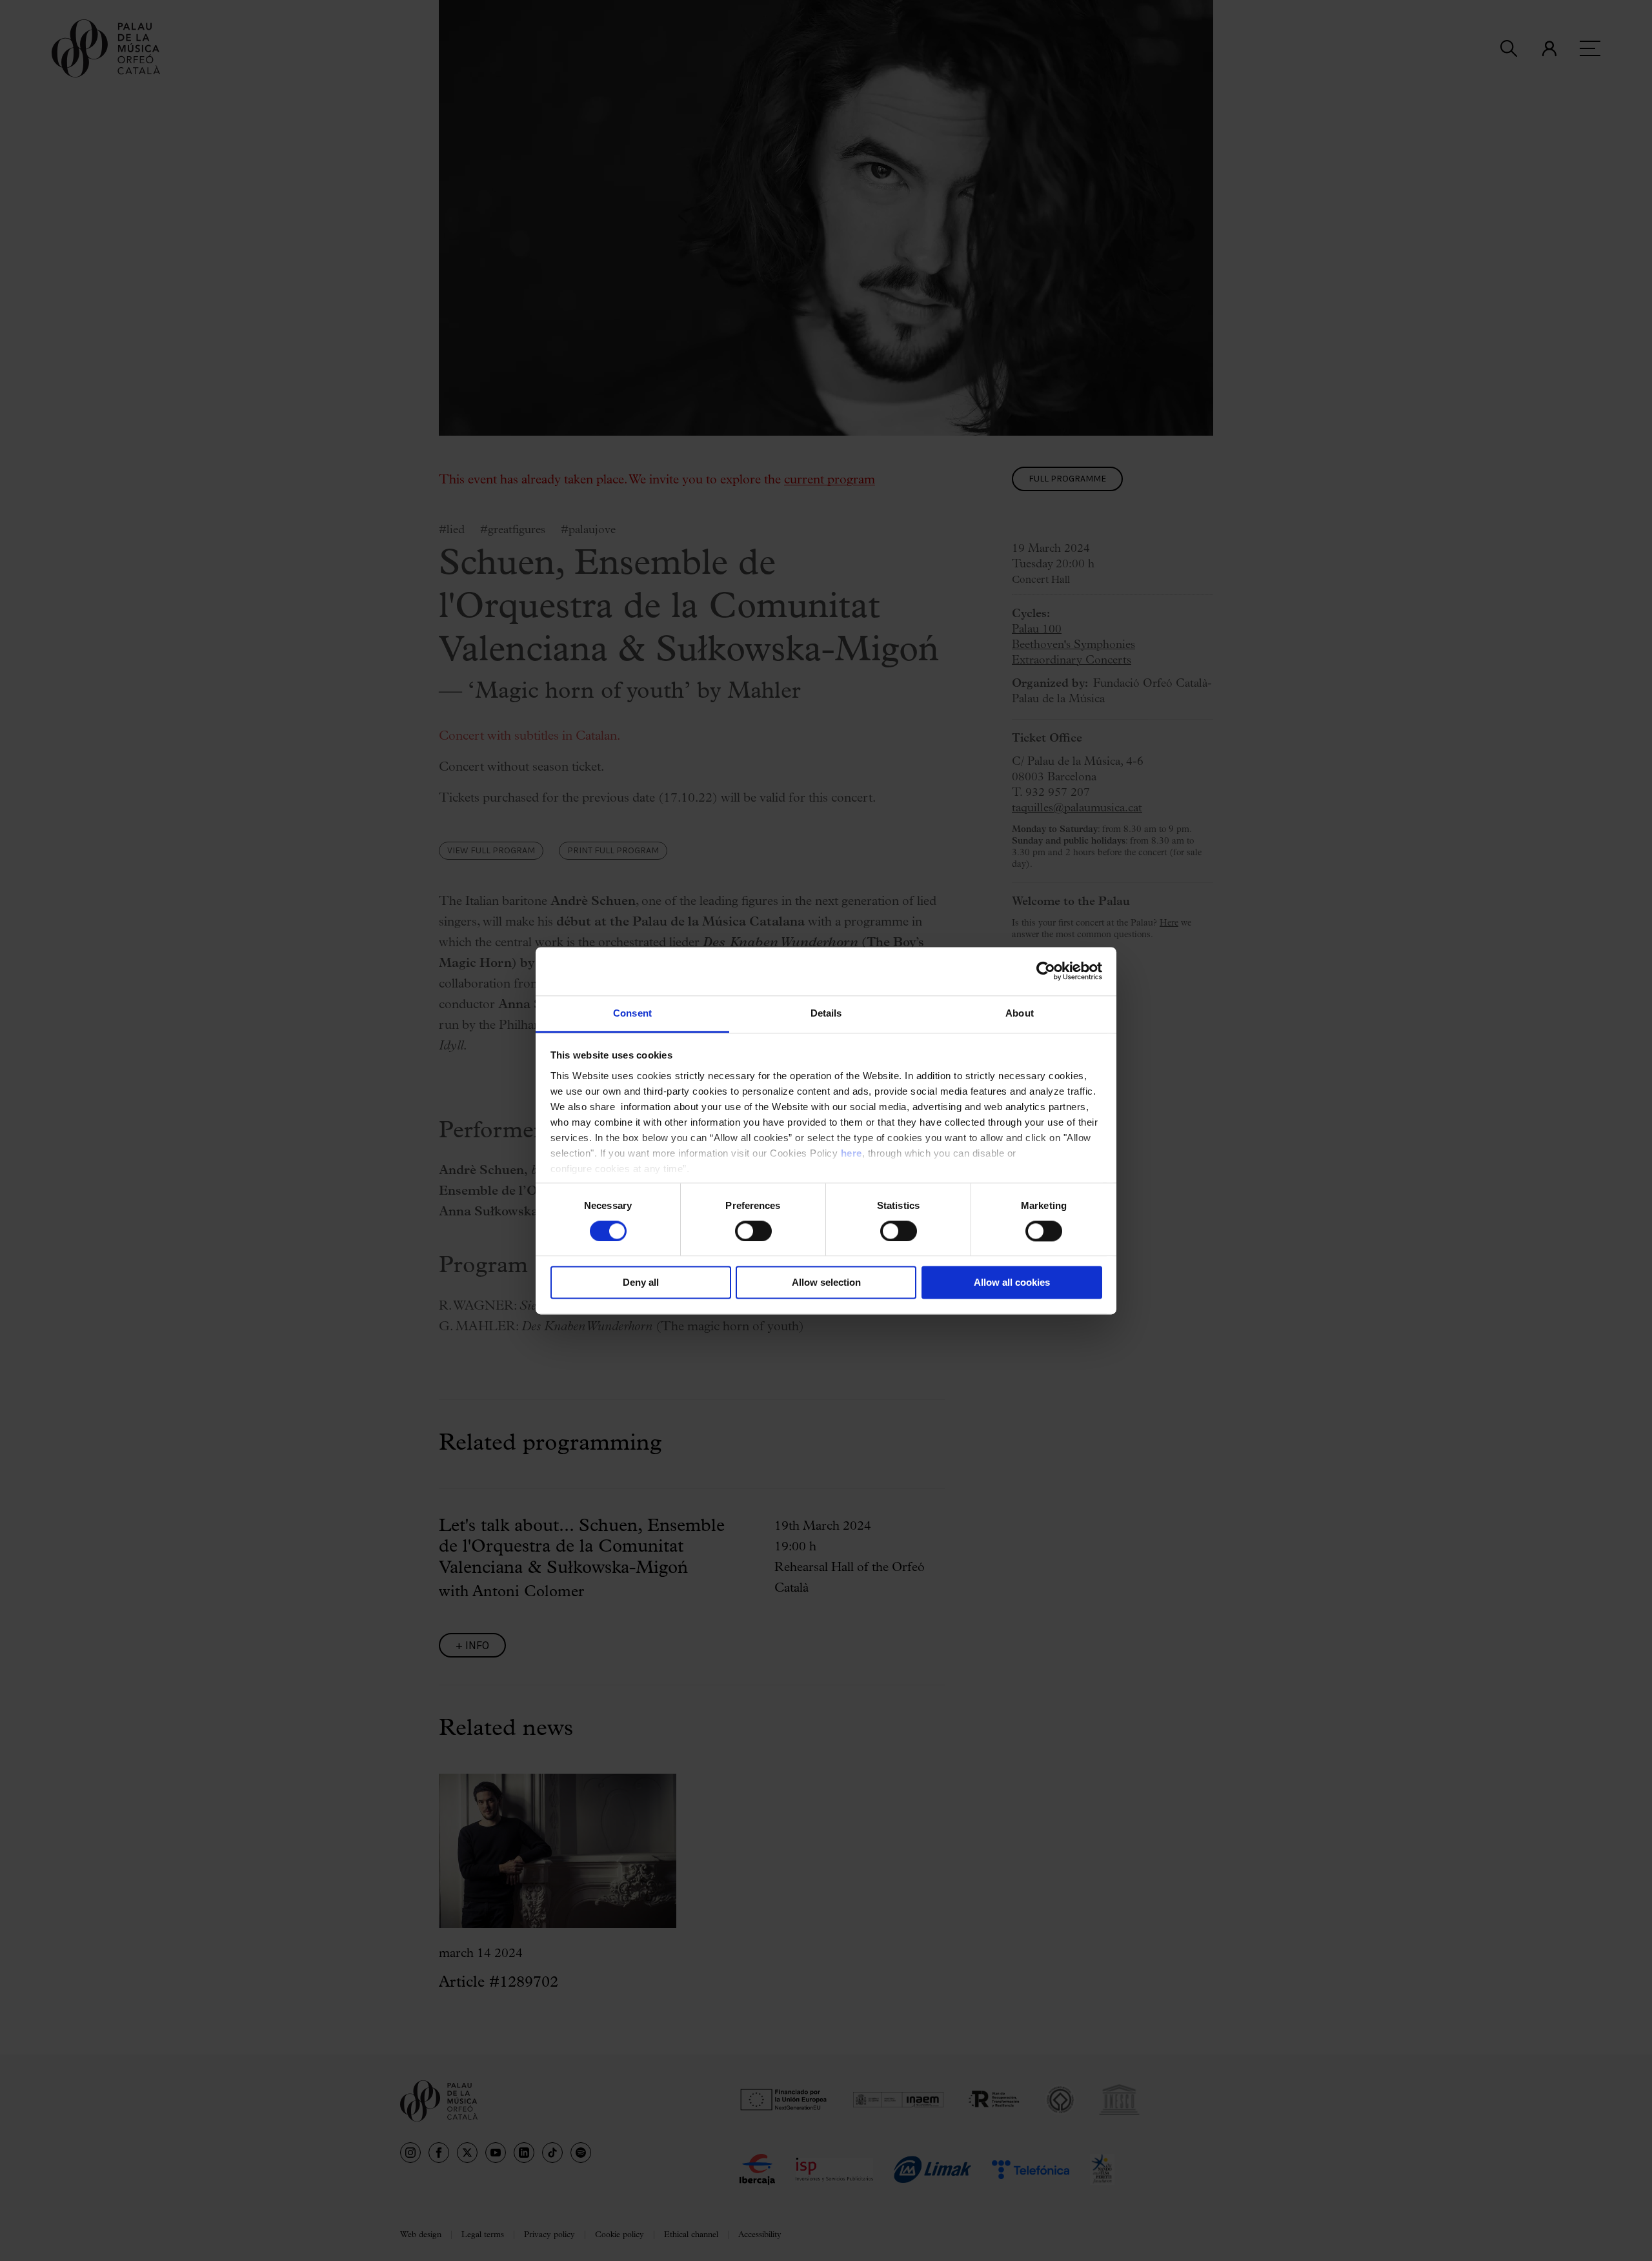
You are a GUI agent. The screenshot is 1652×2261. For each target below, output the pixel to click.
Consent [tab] (632, 1013)
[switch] (753, 1231)
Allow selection (826, 1283)
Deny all (641, 1283)
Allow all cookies (1012, 1283)
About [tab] (1020, 1013)
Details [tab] (826, 1013)
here (851, 1153)
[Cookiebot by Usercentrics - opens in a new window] (1046, 971)
